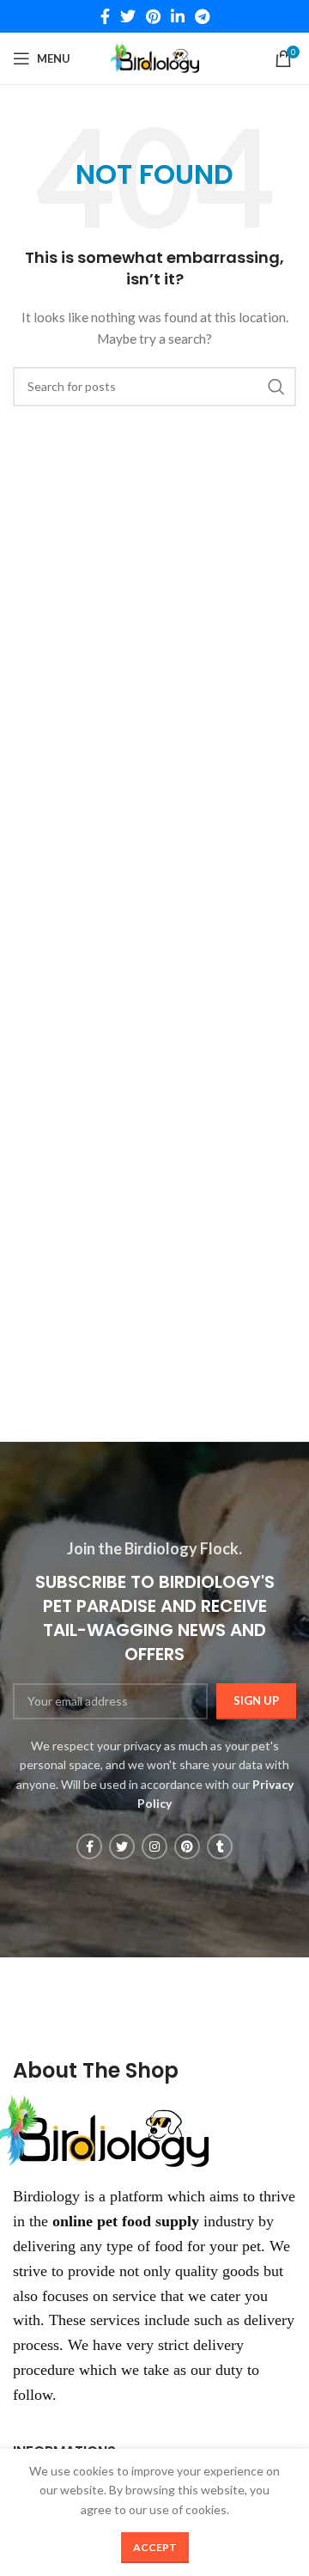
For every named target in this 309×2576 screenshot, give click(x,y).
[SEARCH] (276, 387)
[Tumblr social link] (220, 1847)
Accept (155, 2547)
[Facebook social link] (105, 16)
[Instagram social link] (154, 1847)
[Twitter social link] (128, 16)
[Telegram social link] (202, 16)
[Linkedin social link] (178, 16)
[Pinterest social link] (153, 16)
